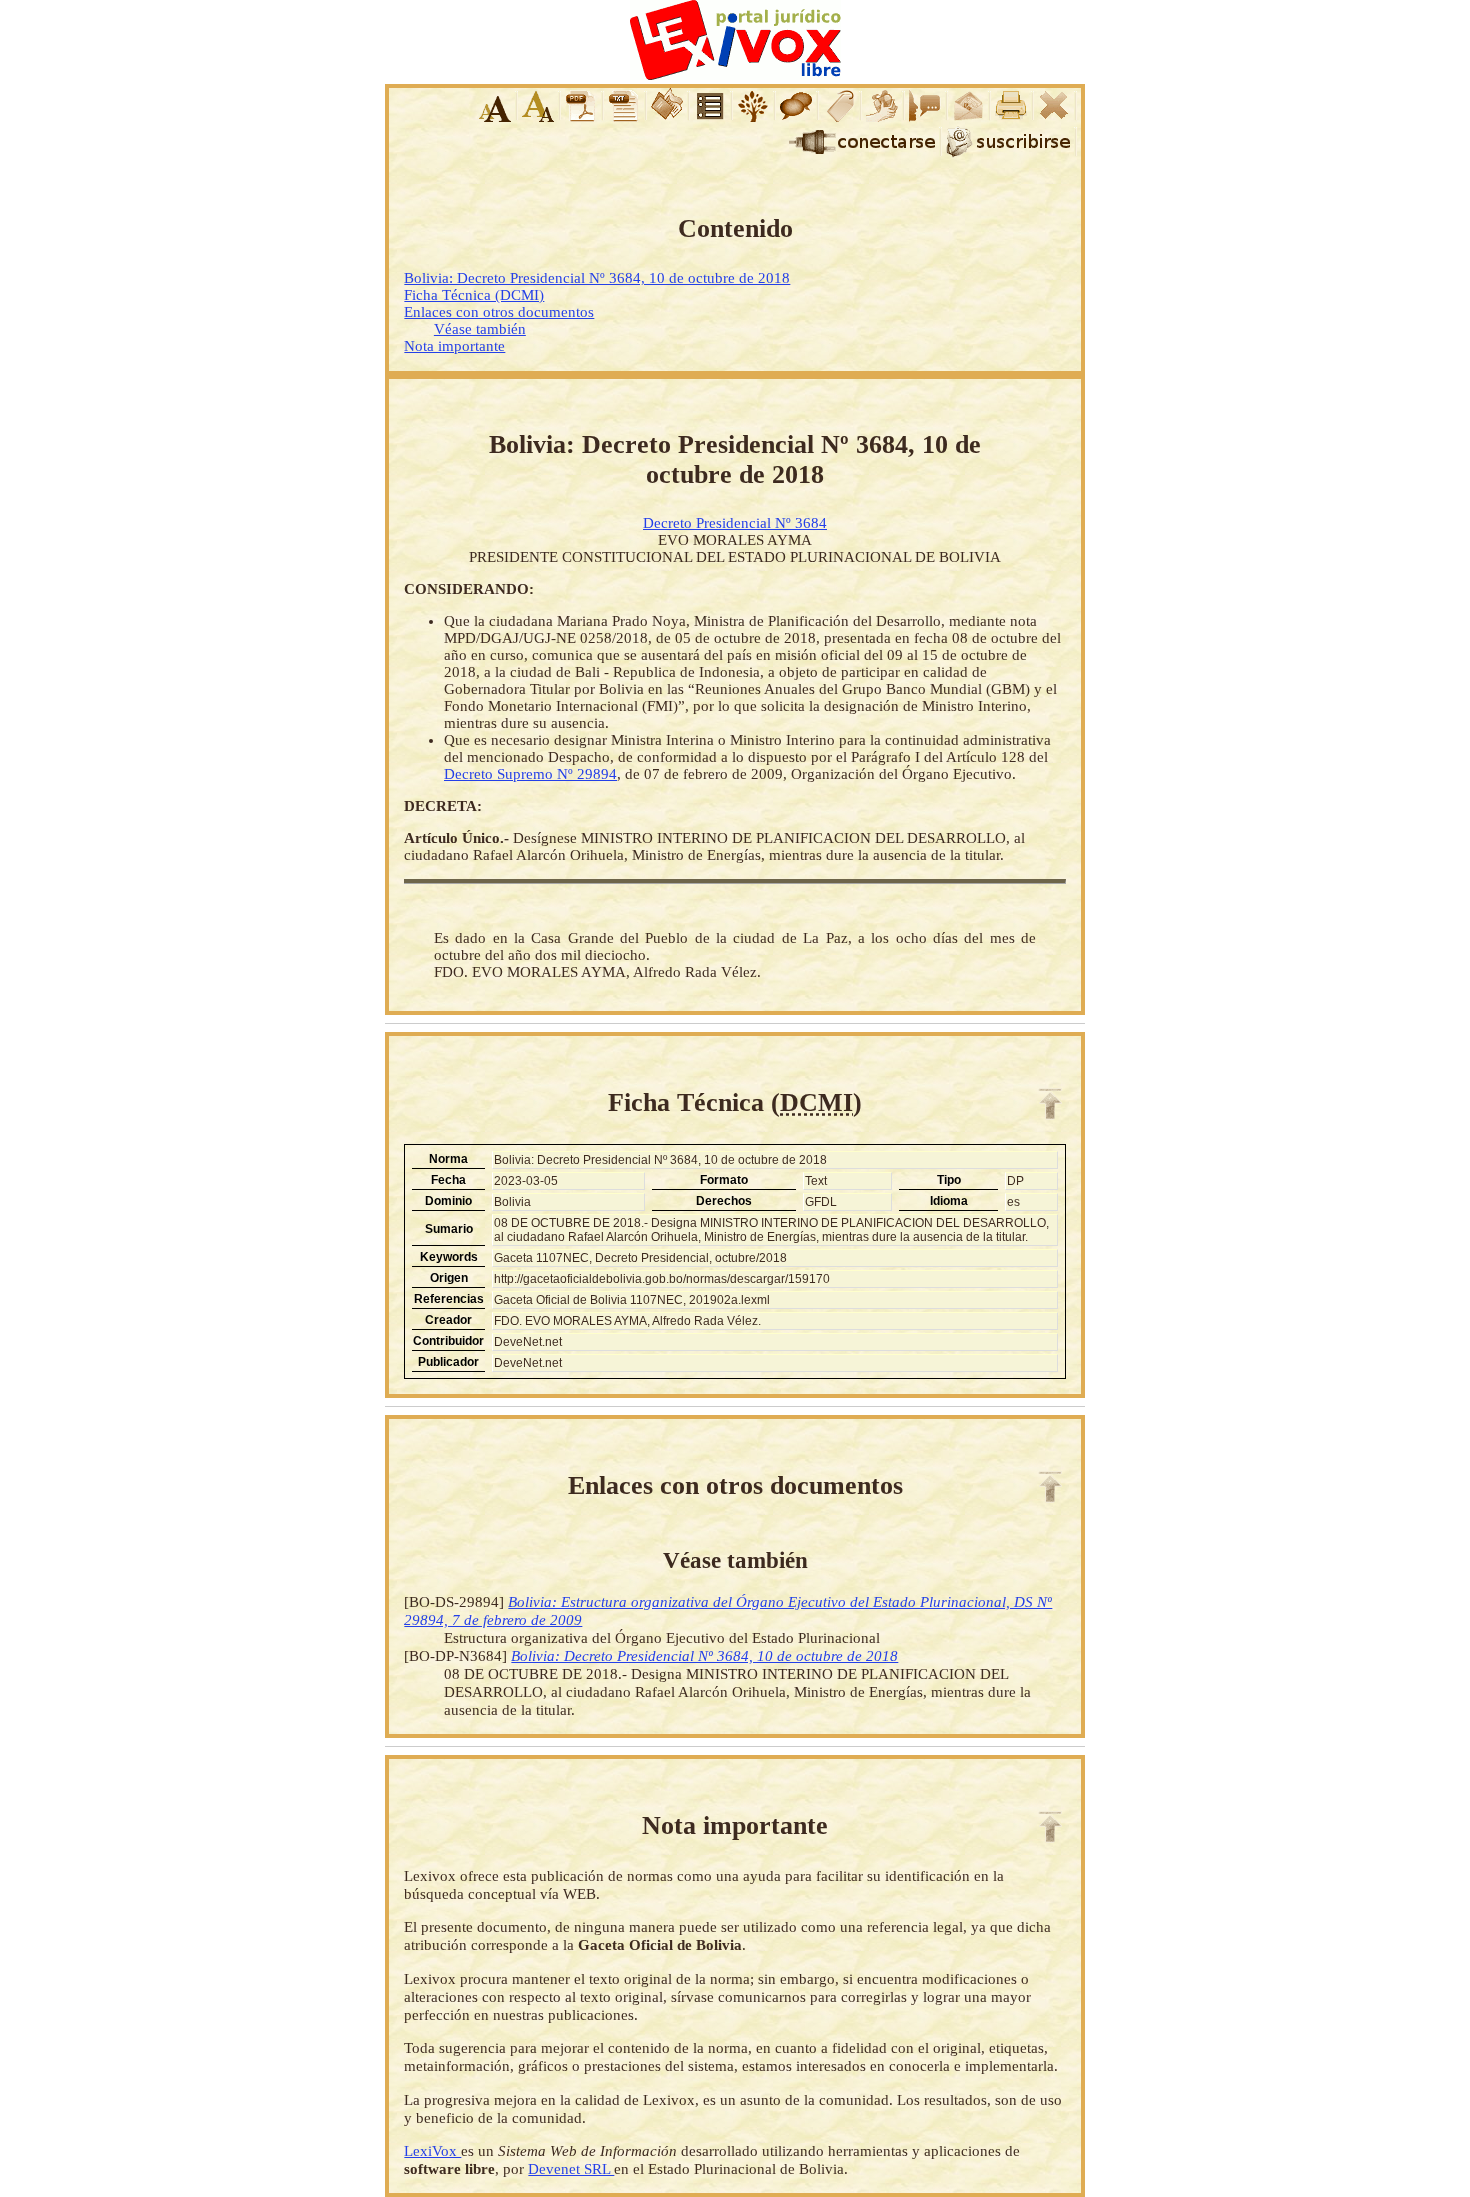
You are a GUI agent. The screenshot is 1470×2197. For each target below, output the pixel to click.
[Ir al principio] (1050, 1104)
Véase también (480, 329)
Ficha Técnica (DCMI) (474, 295)
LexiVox (432, 2150)
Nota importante (454, 346)
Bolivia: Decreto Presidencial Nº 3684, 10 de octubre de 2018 (597, 278)
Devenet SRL (571, 2168)
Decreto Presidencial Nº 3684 (735, 523)
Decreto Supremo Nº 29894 (530, 774)
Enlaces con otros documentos (499, 312)
